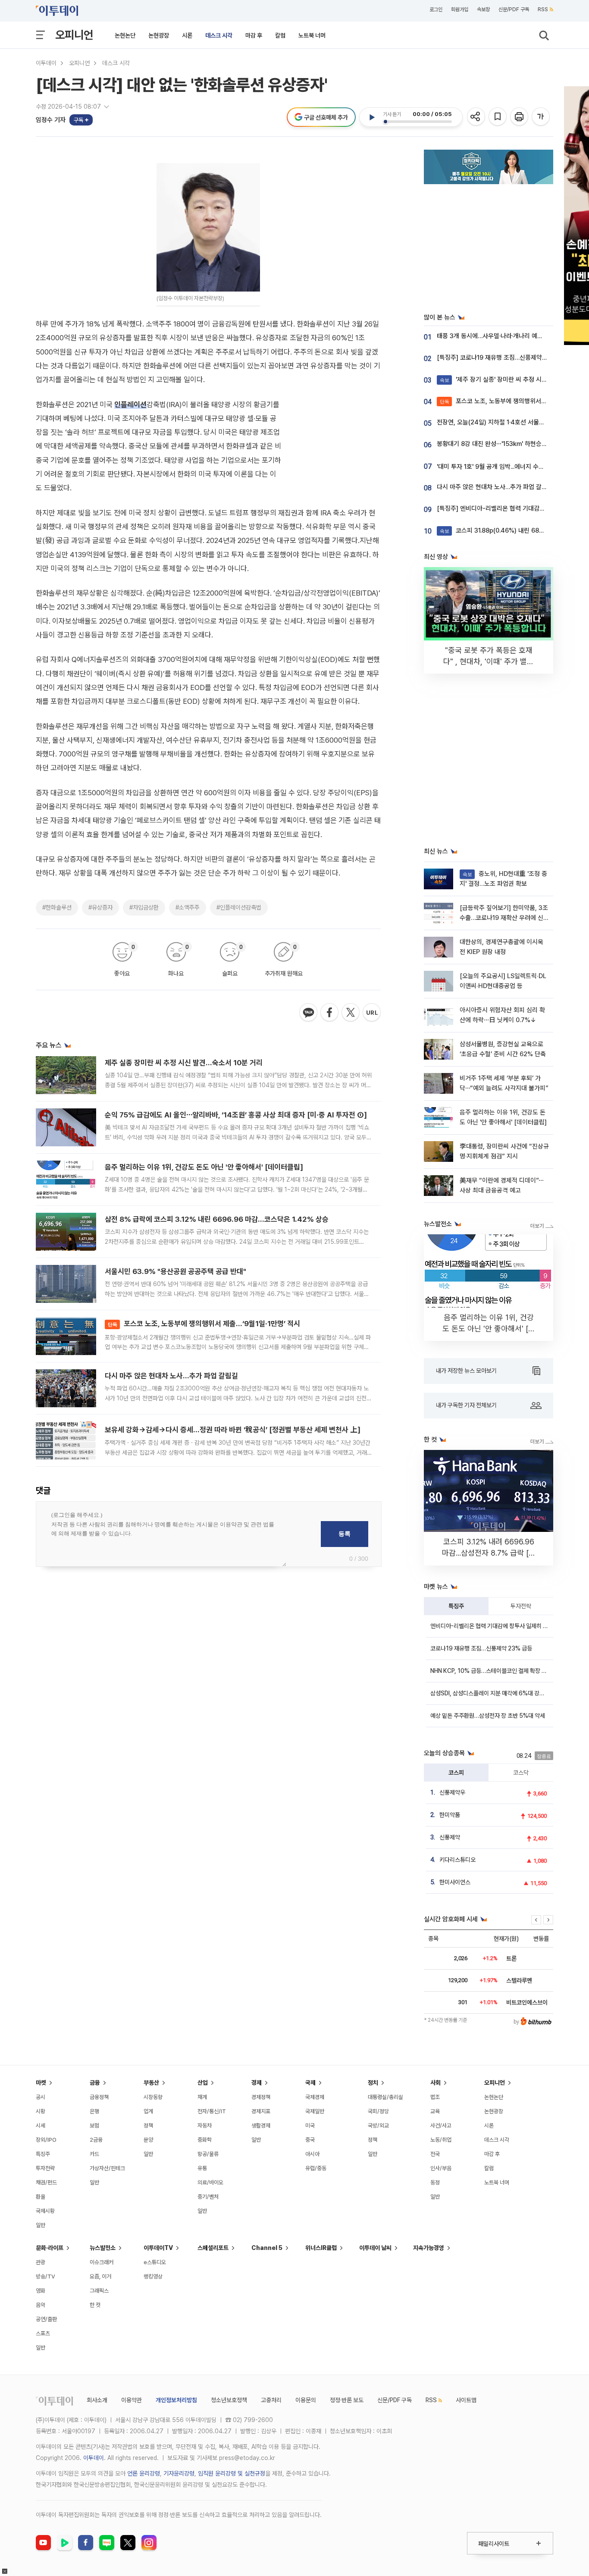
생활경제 (261, 2126)
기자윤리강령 (179, 2473)
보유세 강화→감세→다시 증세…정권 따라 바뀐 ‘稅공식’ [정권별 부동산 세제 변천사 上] (233, 1430)
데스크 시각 (219, 35)
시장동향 (153, 2097)
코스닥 (521, 1773)
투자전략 (521, 1606)
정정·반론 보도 (347, 2400)
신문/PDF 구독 (514, 9)
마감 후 (254, 35)
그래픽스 (99, 2291)
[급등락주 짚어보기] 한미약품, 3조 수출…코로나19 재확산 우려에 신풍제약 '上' (504, 918)
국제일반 (315, 2111)
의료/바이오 (210, 2182)
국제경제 (315, 2097)
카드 (94, 2154)
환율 (41, 2197)
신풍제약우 (452, 1792)
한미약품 (450, 1815)
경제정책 (261, 2097)
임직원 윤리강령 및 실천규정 (232, 2473)
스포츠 (43, 2333)
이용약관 (132, 2400)
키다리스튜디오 (457, 1860)
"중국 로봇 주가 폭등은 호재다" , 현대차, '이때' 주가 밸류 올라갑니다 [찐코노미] (489, 661)
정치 (373, 2083)
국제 (310, 2083)
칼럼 (280, 35)
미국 (310, 2126)
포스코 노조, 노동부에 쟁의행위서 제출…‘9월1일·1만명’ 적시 (204, 1324)
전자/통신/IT (212, 2111)
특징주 (456, 1606)
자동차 (205, 2126)
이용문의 (306, 2400)
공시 (41, 2097)
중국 (310, 2140)
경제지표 (261, 2111)
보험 (94, 2126)
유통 (202, 2168)
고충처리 (271, 2400)
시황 (41, 2111)
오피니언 (74, 35)
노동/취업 (441, 2140)
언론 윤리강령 (144, 2473)
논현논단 (125, 35)
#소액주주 (188, 907)
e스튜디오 (155, 2262)
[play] (372, 117)
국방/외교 (378, 2126)
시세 (41, 2126)
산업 (203, 2083)
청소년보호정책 (229, 2400)
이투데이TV (158, 2248)
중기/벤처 (208, 2197)
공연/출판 (46, 2319)
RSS (543, 9)
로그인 (436, 9)
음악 (41, 2305)
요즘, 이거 (100, 2276)
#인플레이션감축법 (239, 907)
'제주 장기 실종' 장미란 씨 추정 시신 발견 (500, 380)
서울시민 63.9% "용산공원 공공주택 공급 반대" (175, 1271)
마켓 (41, 2083)
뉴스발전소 (103, 2248)
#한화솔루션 (57, 907)
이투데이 (46, 63)
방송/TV (45, 2276)
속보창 (483, 9)
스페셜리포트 (213, 2248)
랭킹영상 (153, 2276)
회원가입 (460, 9)
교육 (435, 2111)
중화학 (205, 2140)
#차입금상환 (144, 907)
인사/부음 (441, 2168)
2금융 (96, 2140)
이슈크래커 (102, 2262)
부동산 (151, 2083)
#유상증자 (100, 907)
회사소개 (97, 2400)
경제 (257, 2083)
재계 (202, 2097)
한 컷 (95, 2305)
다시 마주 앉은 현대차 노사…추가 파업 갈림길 (171, 1376)
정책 (148, 2126)
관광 (41, 2262)
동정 (435, 2182)
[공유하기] (477, 117)
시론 (187, 35)
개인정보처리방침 (176, 2400)
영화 (41, 2291)
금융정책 (99, 2097)
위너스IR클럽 (321, 2248)
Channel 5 (267, 2248)
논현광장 (159, 35)
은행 (94, 2111)
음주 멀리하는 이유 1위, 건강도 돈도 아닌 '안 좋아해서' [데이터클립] (204, 1167)
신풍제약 (450, 1837)
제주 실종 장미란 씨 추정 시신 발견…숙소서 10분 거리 (184, 1063)
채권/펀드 (46, 2182)
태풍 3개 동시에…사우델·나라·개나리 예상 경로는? (501, 336)
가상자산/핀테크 (107, 2168)
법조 (435, 2097)
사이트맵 (466, 2400)
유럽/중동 (316, 2168)
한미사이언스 (455, 1882)
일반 (41, 2225)
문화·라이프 (50, 2248)
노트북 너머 (312, 35)
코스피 (456, 1773)
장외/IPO (46, 2140)
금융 (95, 2083)
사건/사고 (441, 2126)
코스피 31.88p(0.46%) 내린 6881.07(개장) (505, 530)
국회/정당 (378, 2111)
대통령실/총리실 (385, 2097)
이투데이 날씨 (375, 2248)
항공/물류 (208, 2154)
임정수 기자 (51, 120)
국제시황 (45, 2211)
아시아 (312, 2154)
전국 (435, 2154)
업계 (148, 2111)
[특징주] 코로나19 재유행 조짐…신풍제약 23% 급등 (503, 358)
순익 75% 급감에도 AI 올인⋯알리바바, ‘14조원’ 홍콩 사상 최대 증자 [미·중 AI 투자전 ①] (236, 1115)
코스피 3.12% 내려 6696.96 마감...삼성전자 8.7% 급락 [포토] (489, 1553)
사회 (435, 2083)
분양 (148, 2140)
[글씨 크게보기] (541, 117)
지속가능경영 (429, 2248)
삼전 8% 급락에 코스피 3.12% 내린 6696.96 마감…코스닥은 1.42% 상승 (217, 1219)
